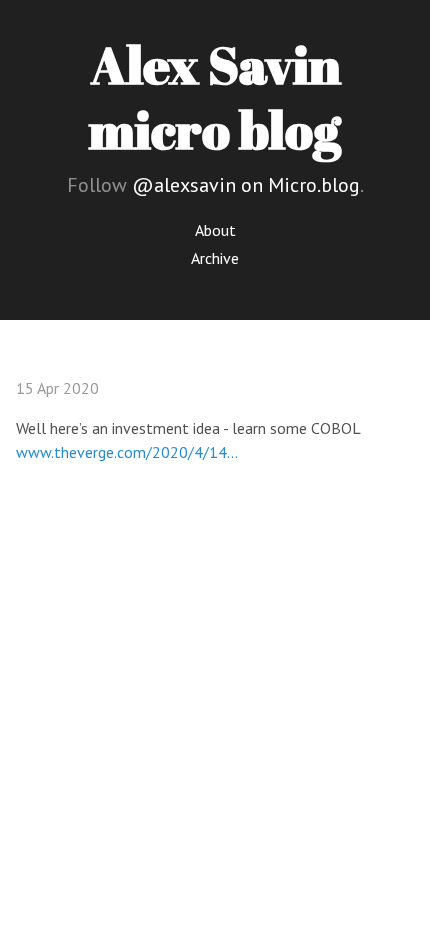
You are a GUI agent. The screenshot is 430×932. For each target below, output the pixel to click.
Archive (215, 258)
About (215, 230)
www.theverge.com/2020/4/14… (127, 452)
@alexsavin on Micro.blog (246, 185)
